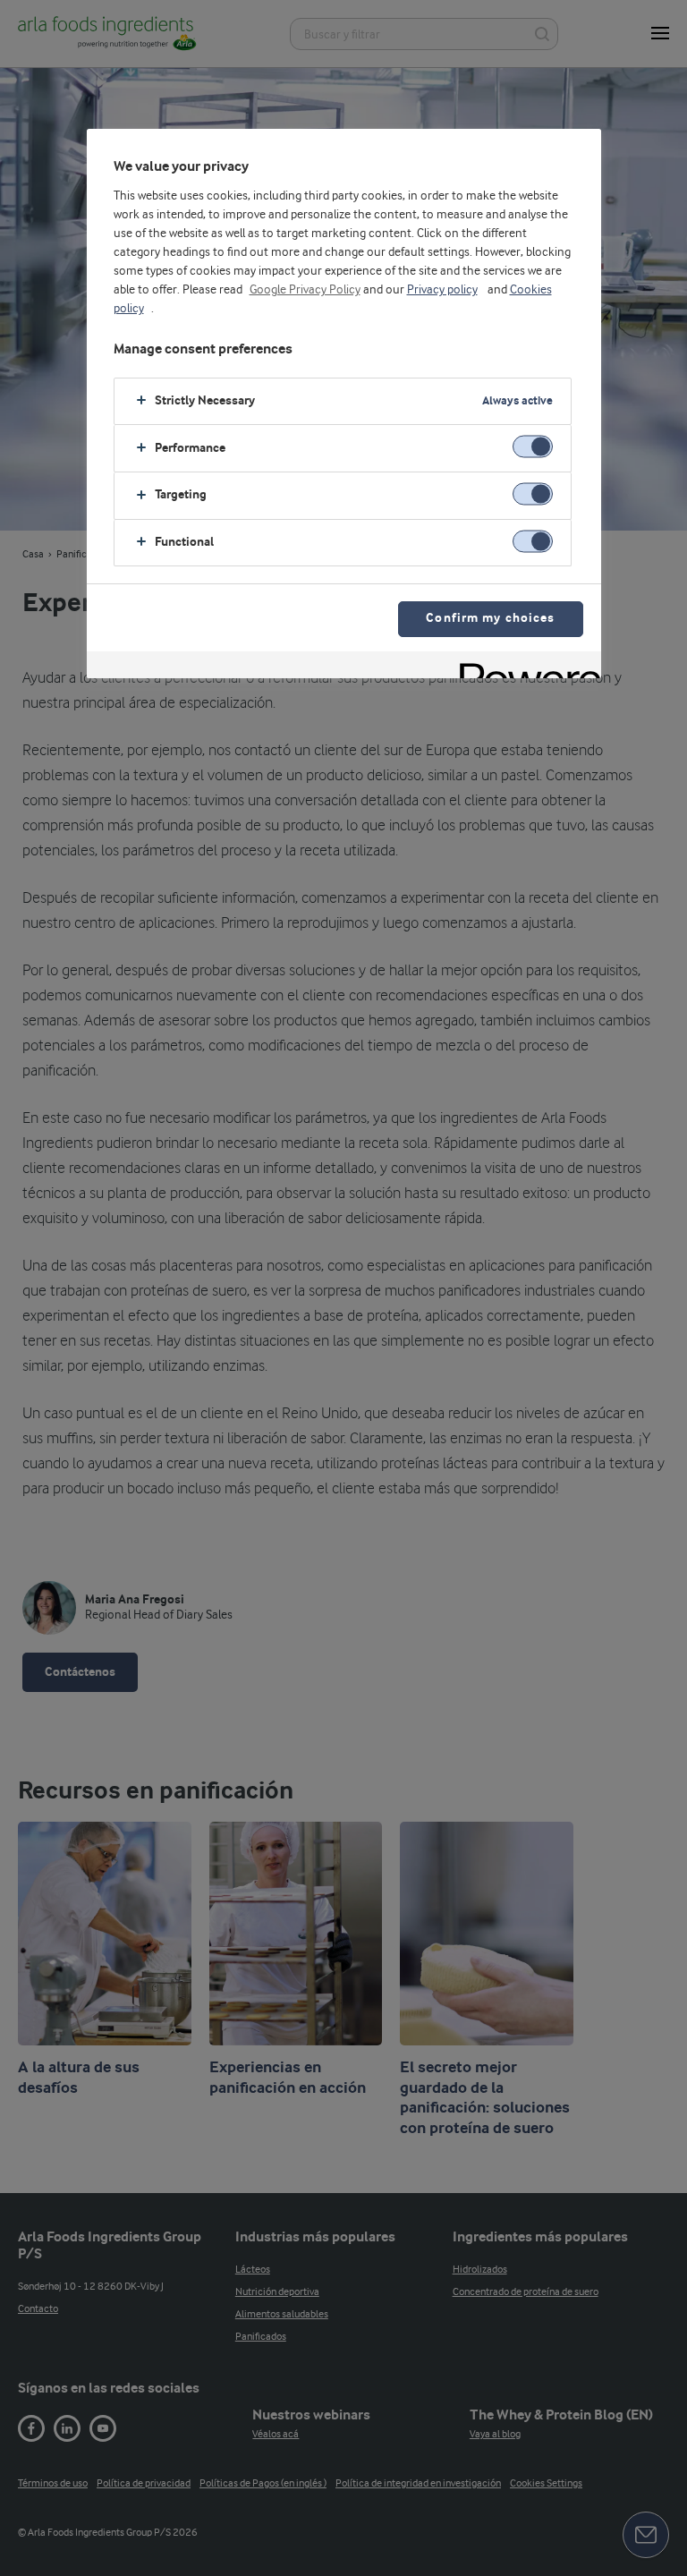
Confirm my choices (490, 619)
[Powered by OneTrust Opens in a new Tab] (524, 667)
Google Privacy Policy (305, 290)
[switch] (533, 447)
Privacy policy (442, 290)
